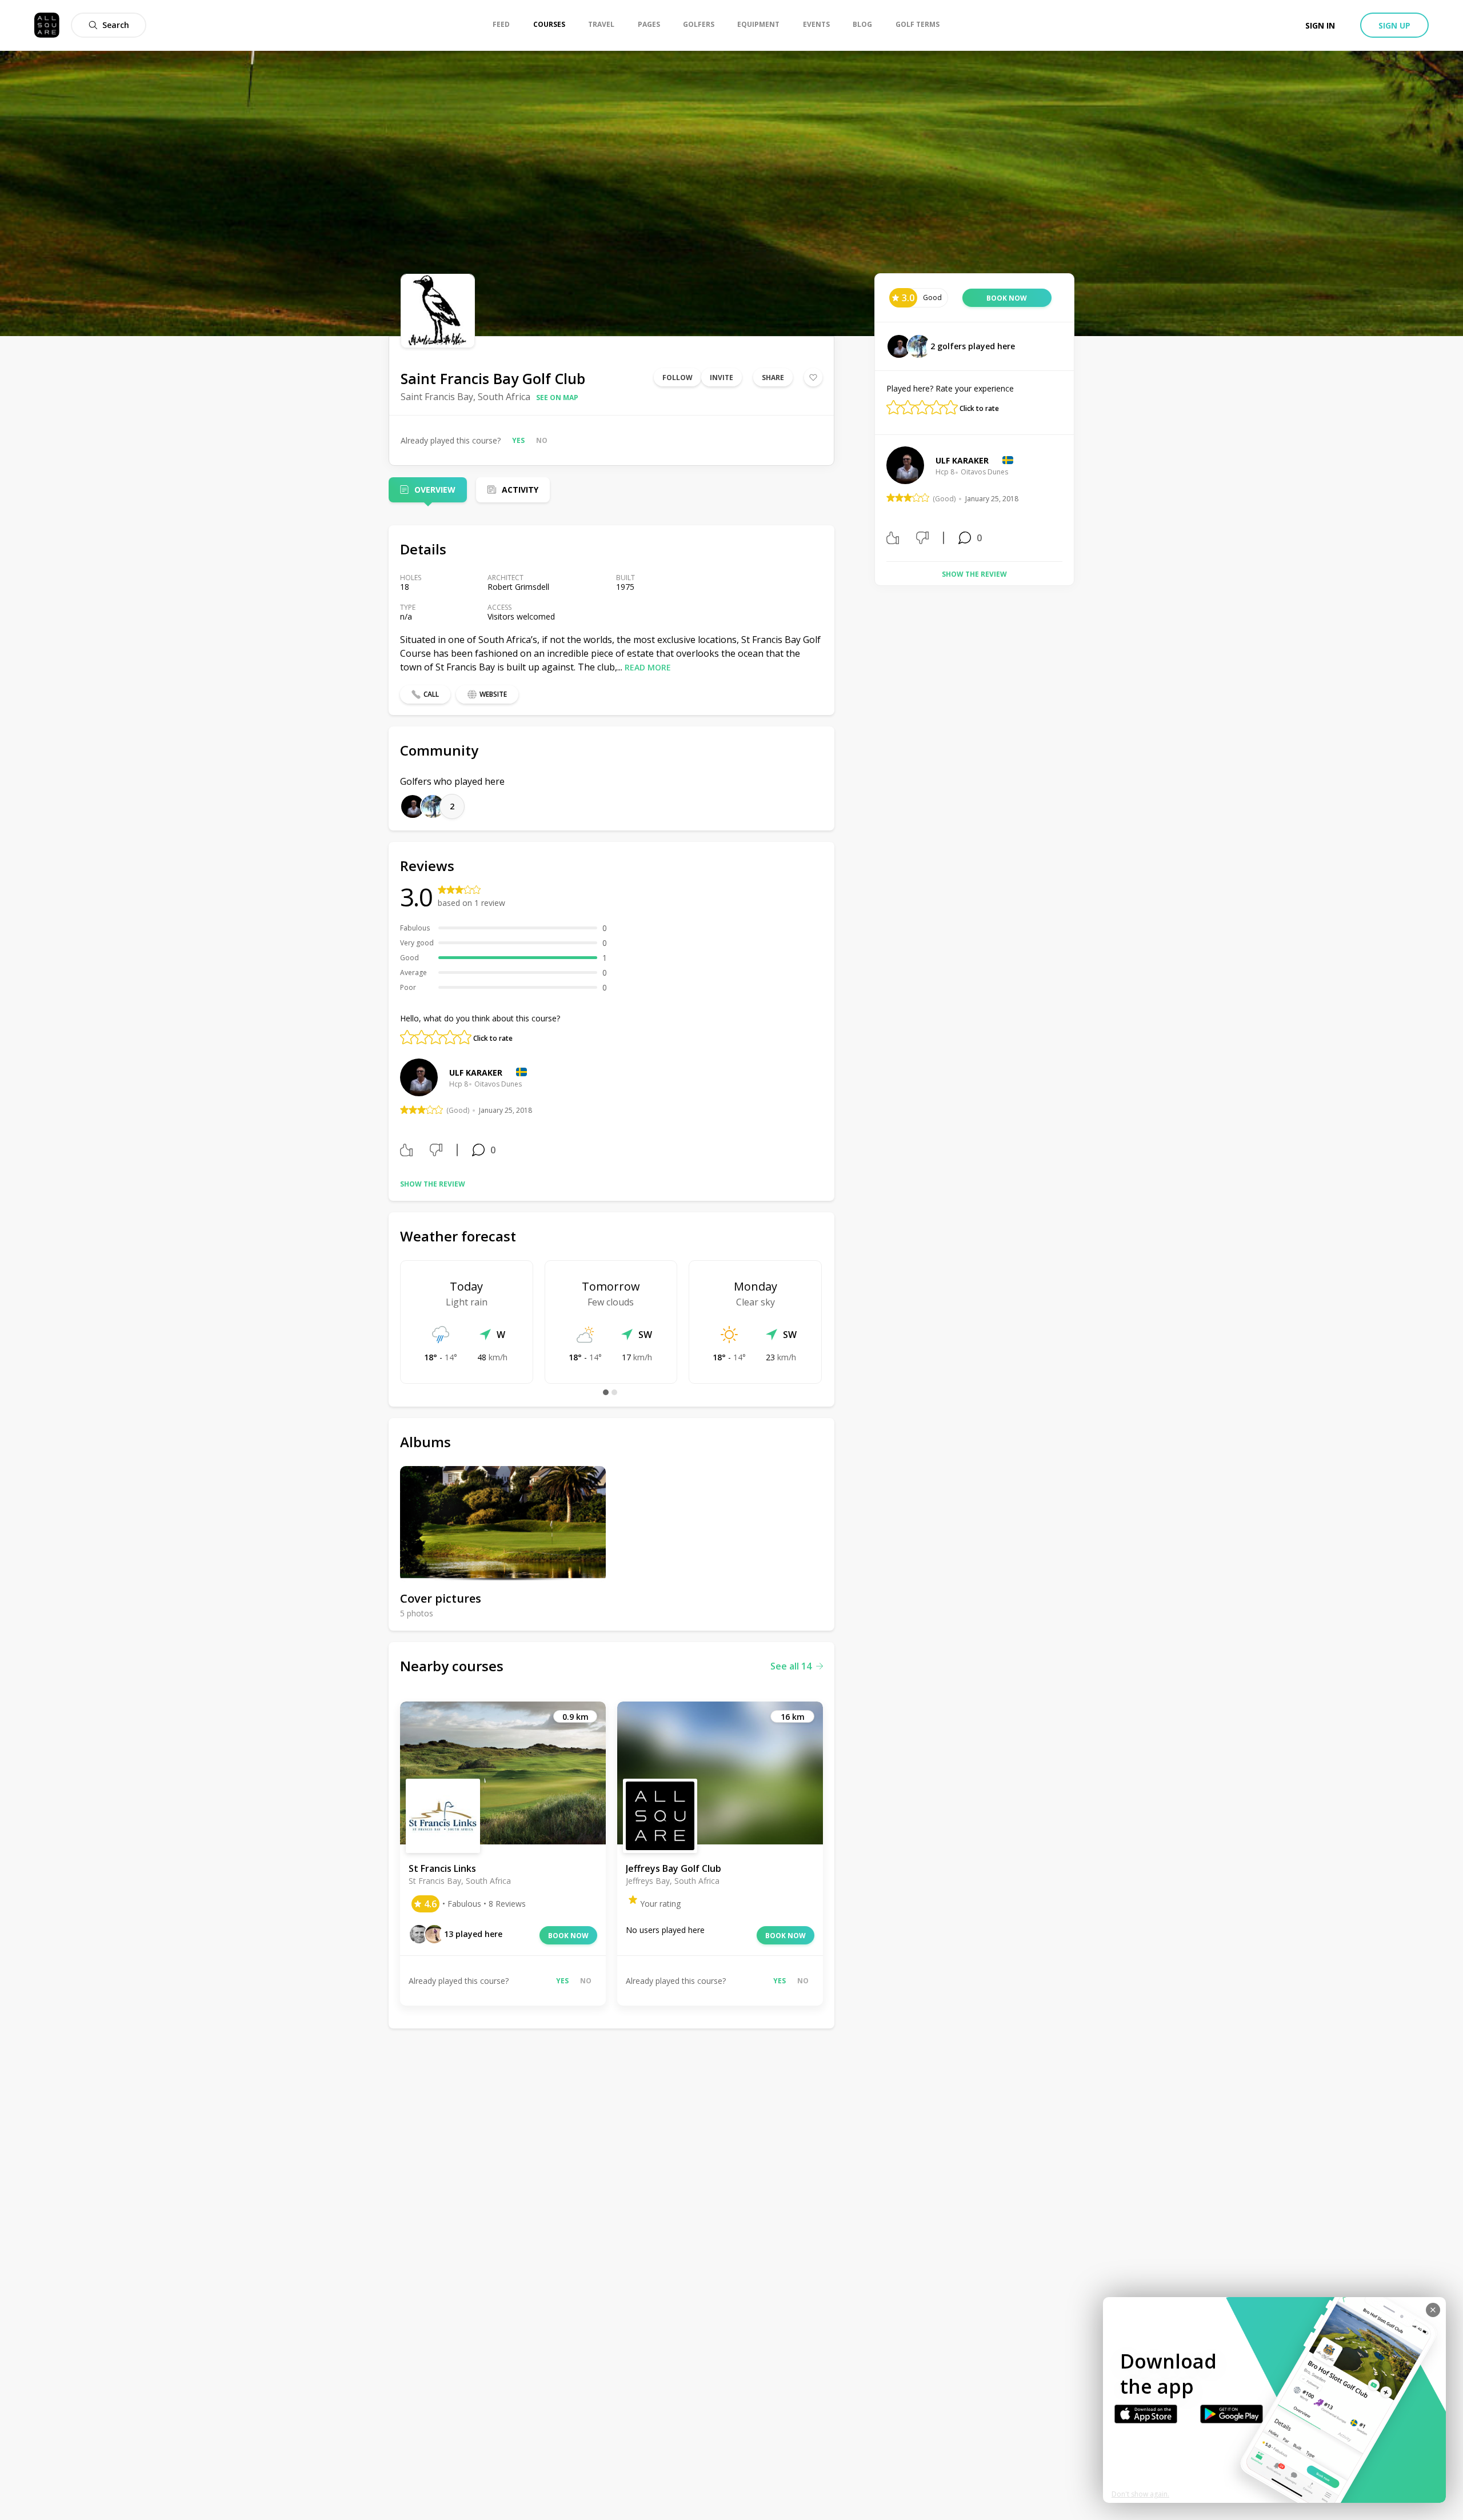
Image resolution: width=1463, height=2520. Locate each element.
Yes (518, 440)
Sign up (1394, 25)
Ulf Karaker (476, 1073)
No (542, 440)
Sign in (1320, 25)
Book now (568, 1936)
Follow (677, 378)
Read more (648, 667)
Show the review (433, 1184)
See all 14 (791, 1666)
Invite (721, 378)
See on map (557, 398)
